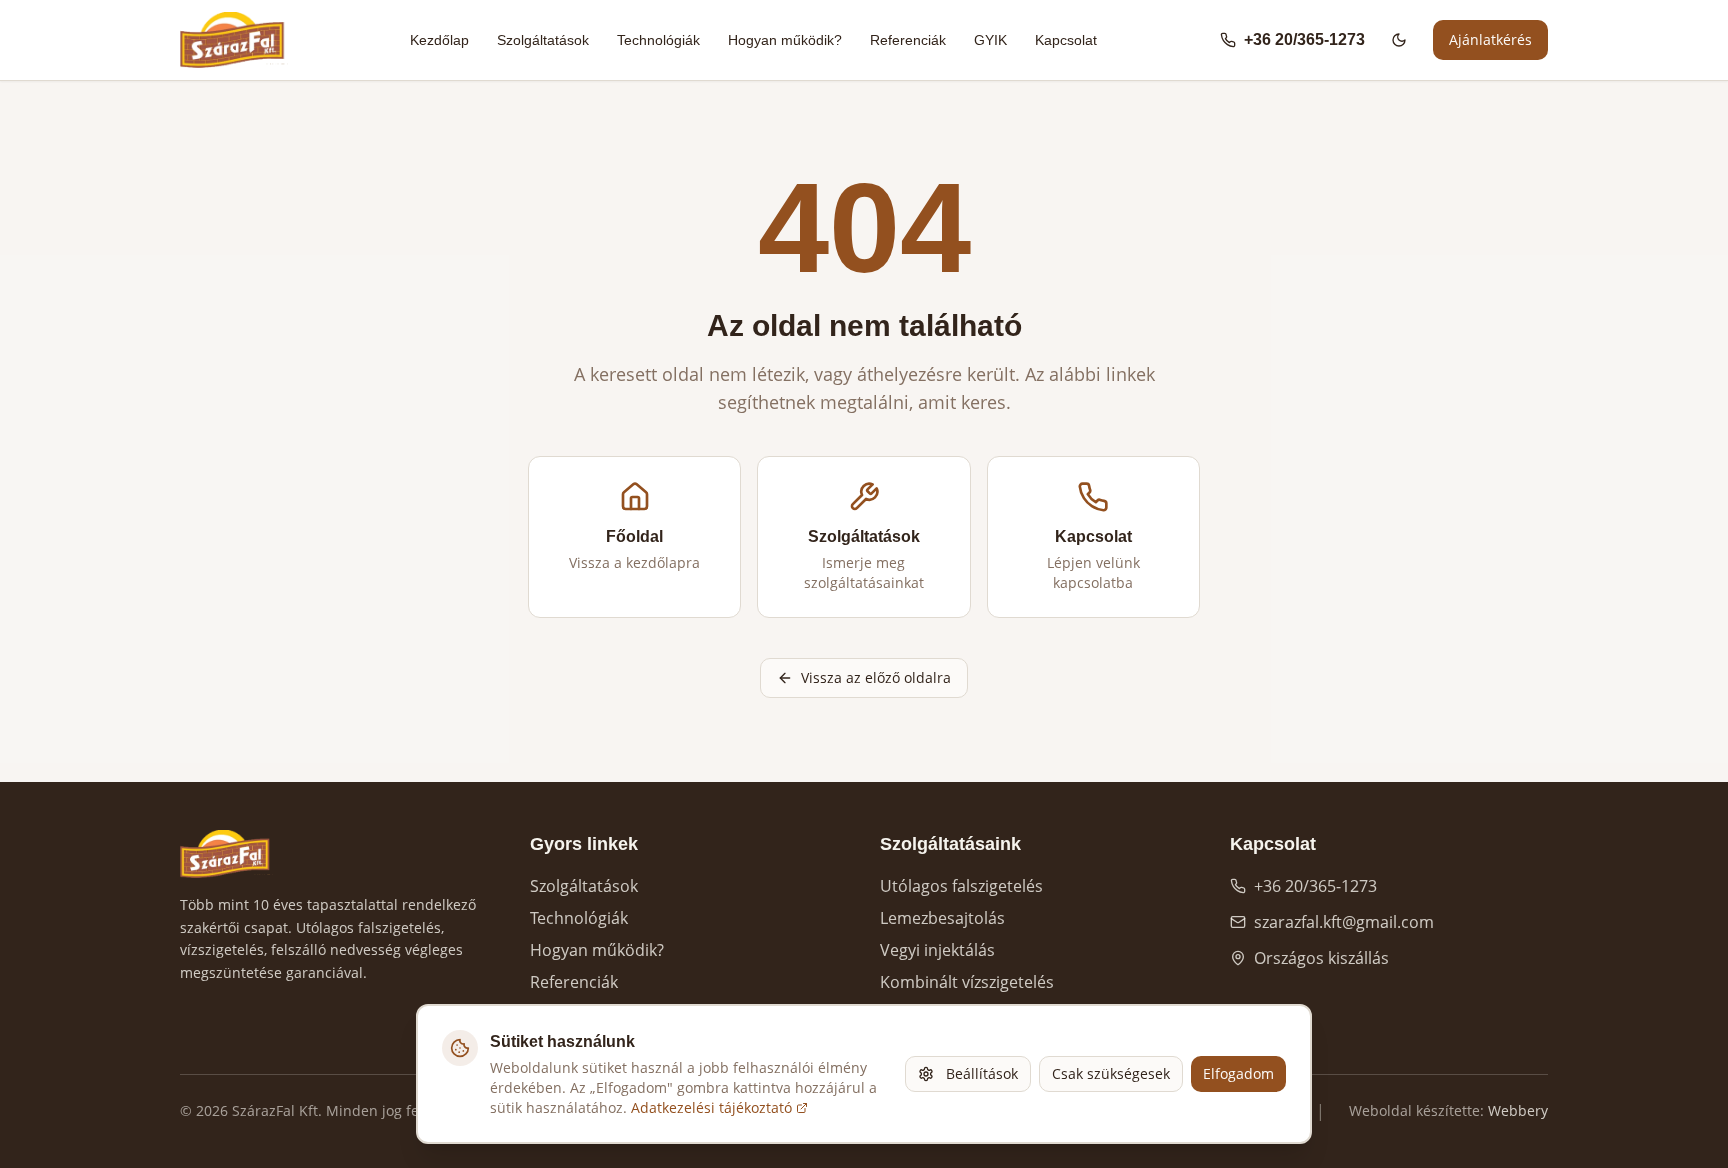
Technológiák (658, 40)
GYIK (990, 40)
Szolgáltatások (543, 40)
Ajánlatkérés (1490, 39)
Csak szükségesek (1111, 1073)
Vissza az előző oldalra (876, 677)
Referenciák (908, 40)
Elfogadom (1238, 1073)
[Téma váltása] (1399, 40)
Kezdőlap (439, 40)
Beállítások (982, 1073)
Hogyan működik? (785, 40)
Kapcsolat (1066, 40)
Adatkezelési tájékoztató (711, 1107)
